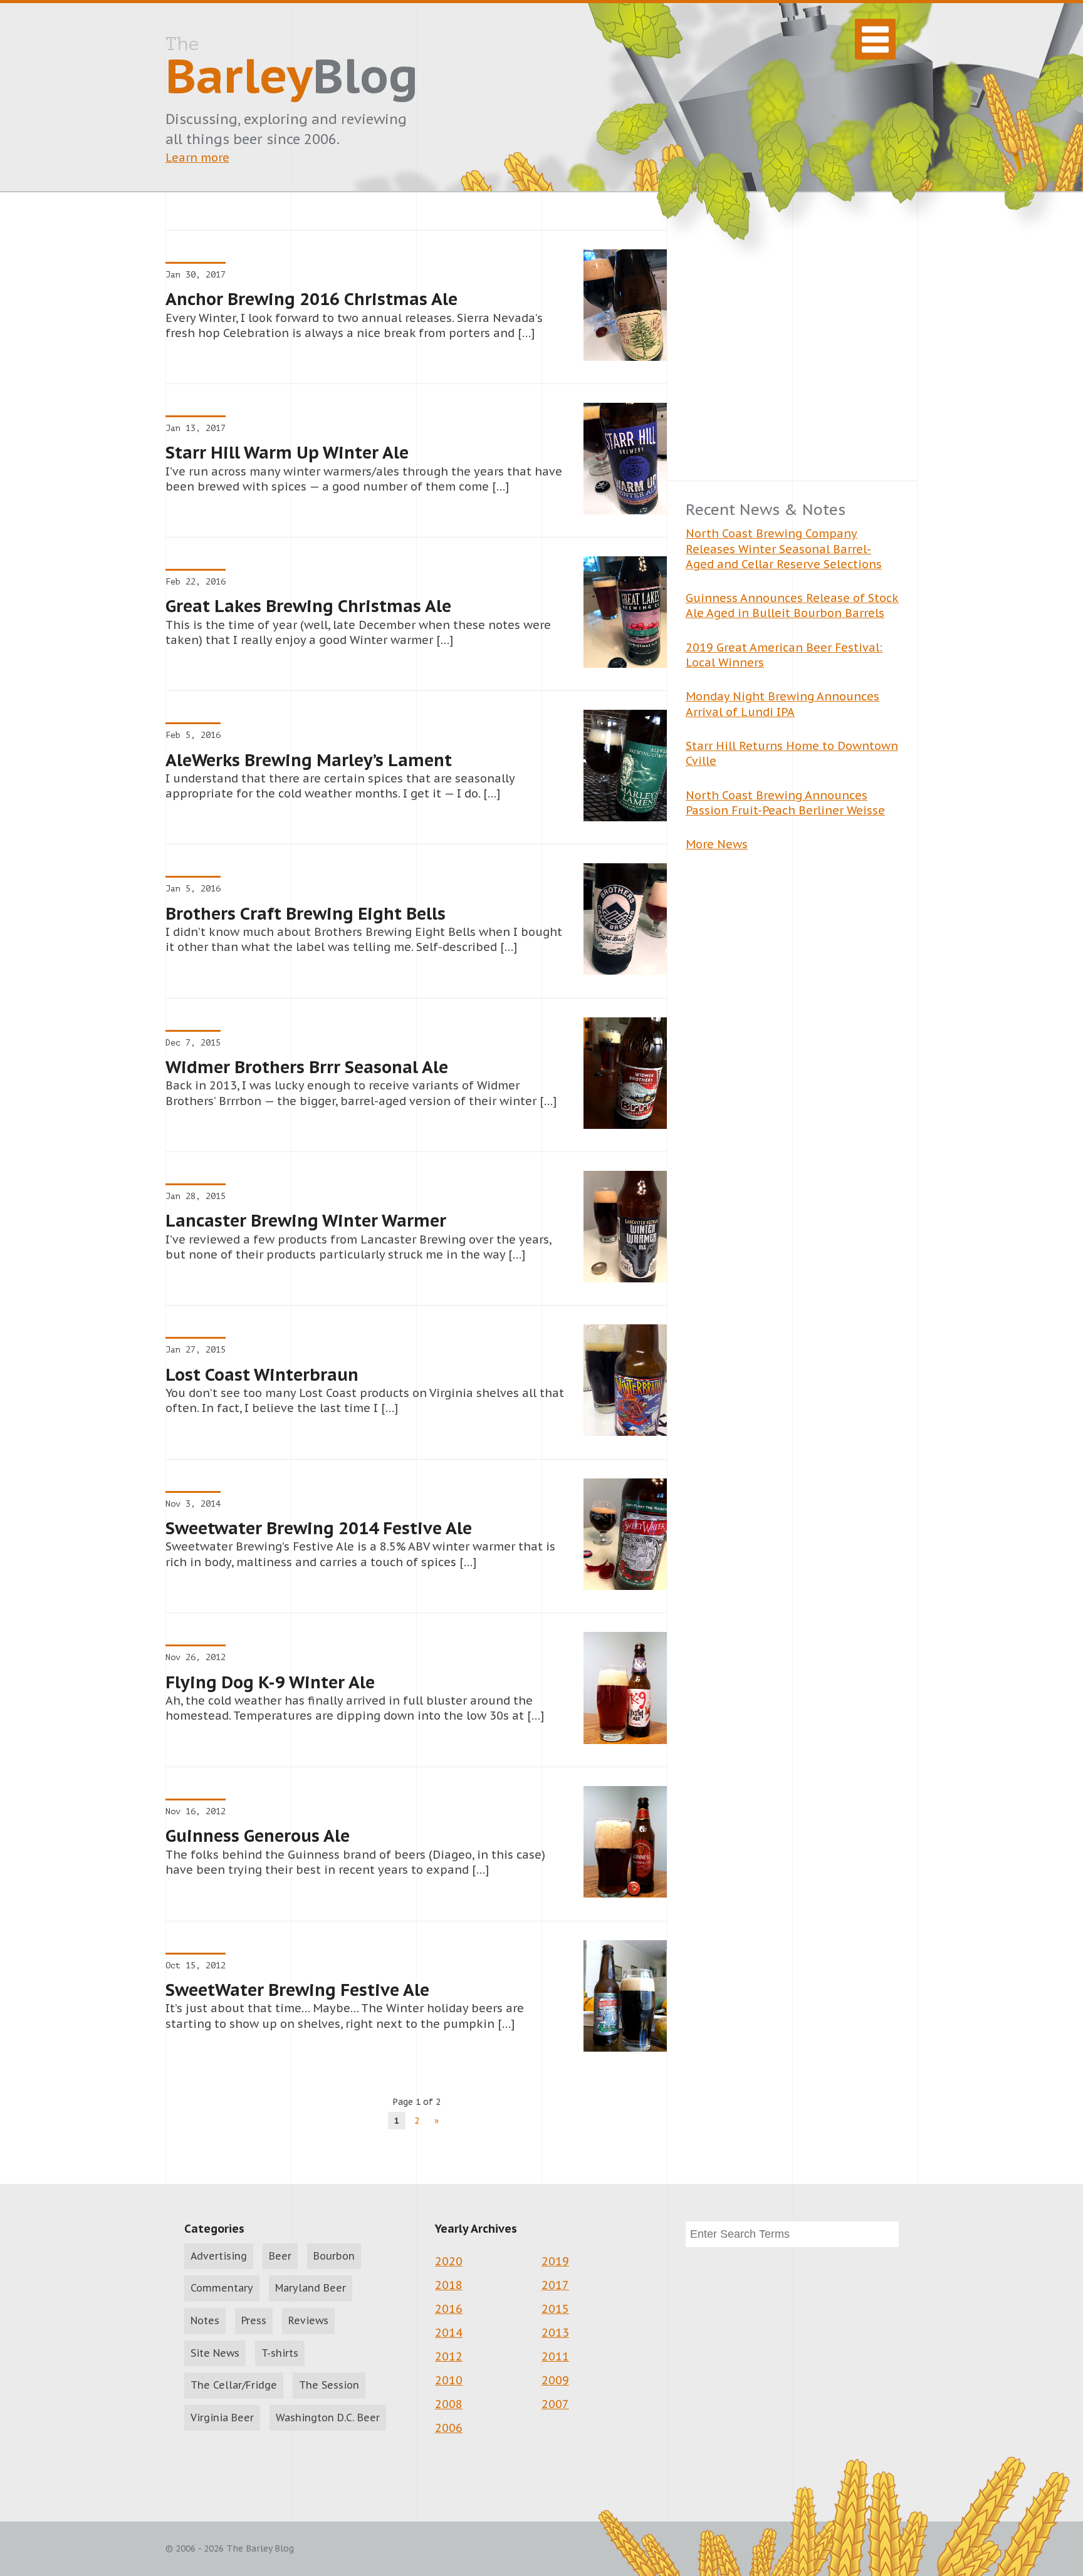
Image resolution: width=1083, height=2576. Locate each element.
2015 (555, 2309)
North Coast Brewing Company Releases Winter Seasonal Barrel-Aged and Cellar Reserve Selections (784, 549)
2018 (449, 2285)
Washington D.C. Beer (328, 2418)
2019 (555, 2261)
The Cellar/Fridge (234, 2385)
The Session (329, 2385)
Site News (215, 2353)
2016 (449, 2309)
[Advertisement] (792, 355)
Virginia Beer (222, 2418)
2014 (449, 2333)
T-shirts (280, 2353)
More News (717, 844)
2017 (555, 2285)
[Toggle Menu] (875, 39)
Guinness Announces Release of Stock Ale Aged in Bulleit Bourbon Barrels (792, 605)
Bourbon (334, 2256)
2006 (449, 2428)
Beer (280, 2256)
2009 (555, 2380)
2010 (449, 2380)
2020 (449, 2261)
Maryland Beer (311, 2288)
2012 (449, 2356)
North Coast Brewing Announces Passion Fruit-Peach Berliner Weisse (785, 803)
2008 (449, 2404)
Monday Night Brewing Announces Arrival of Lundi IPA (782, 704)
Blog (292, 70)
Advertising (219, 2256)
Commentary (222, 2288)
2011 (555, 2356)
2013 (555, 2333)
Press (254, 2320)
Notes (205, 2320)
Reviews (308, 2320)
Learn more (197, 158)
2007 (555, 2404)
